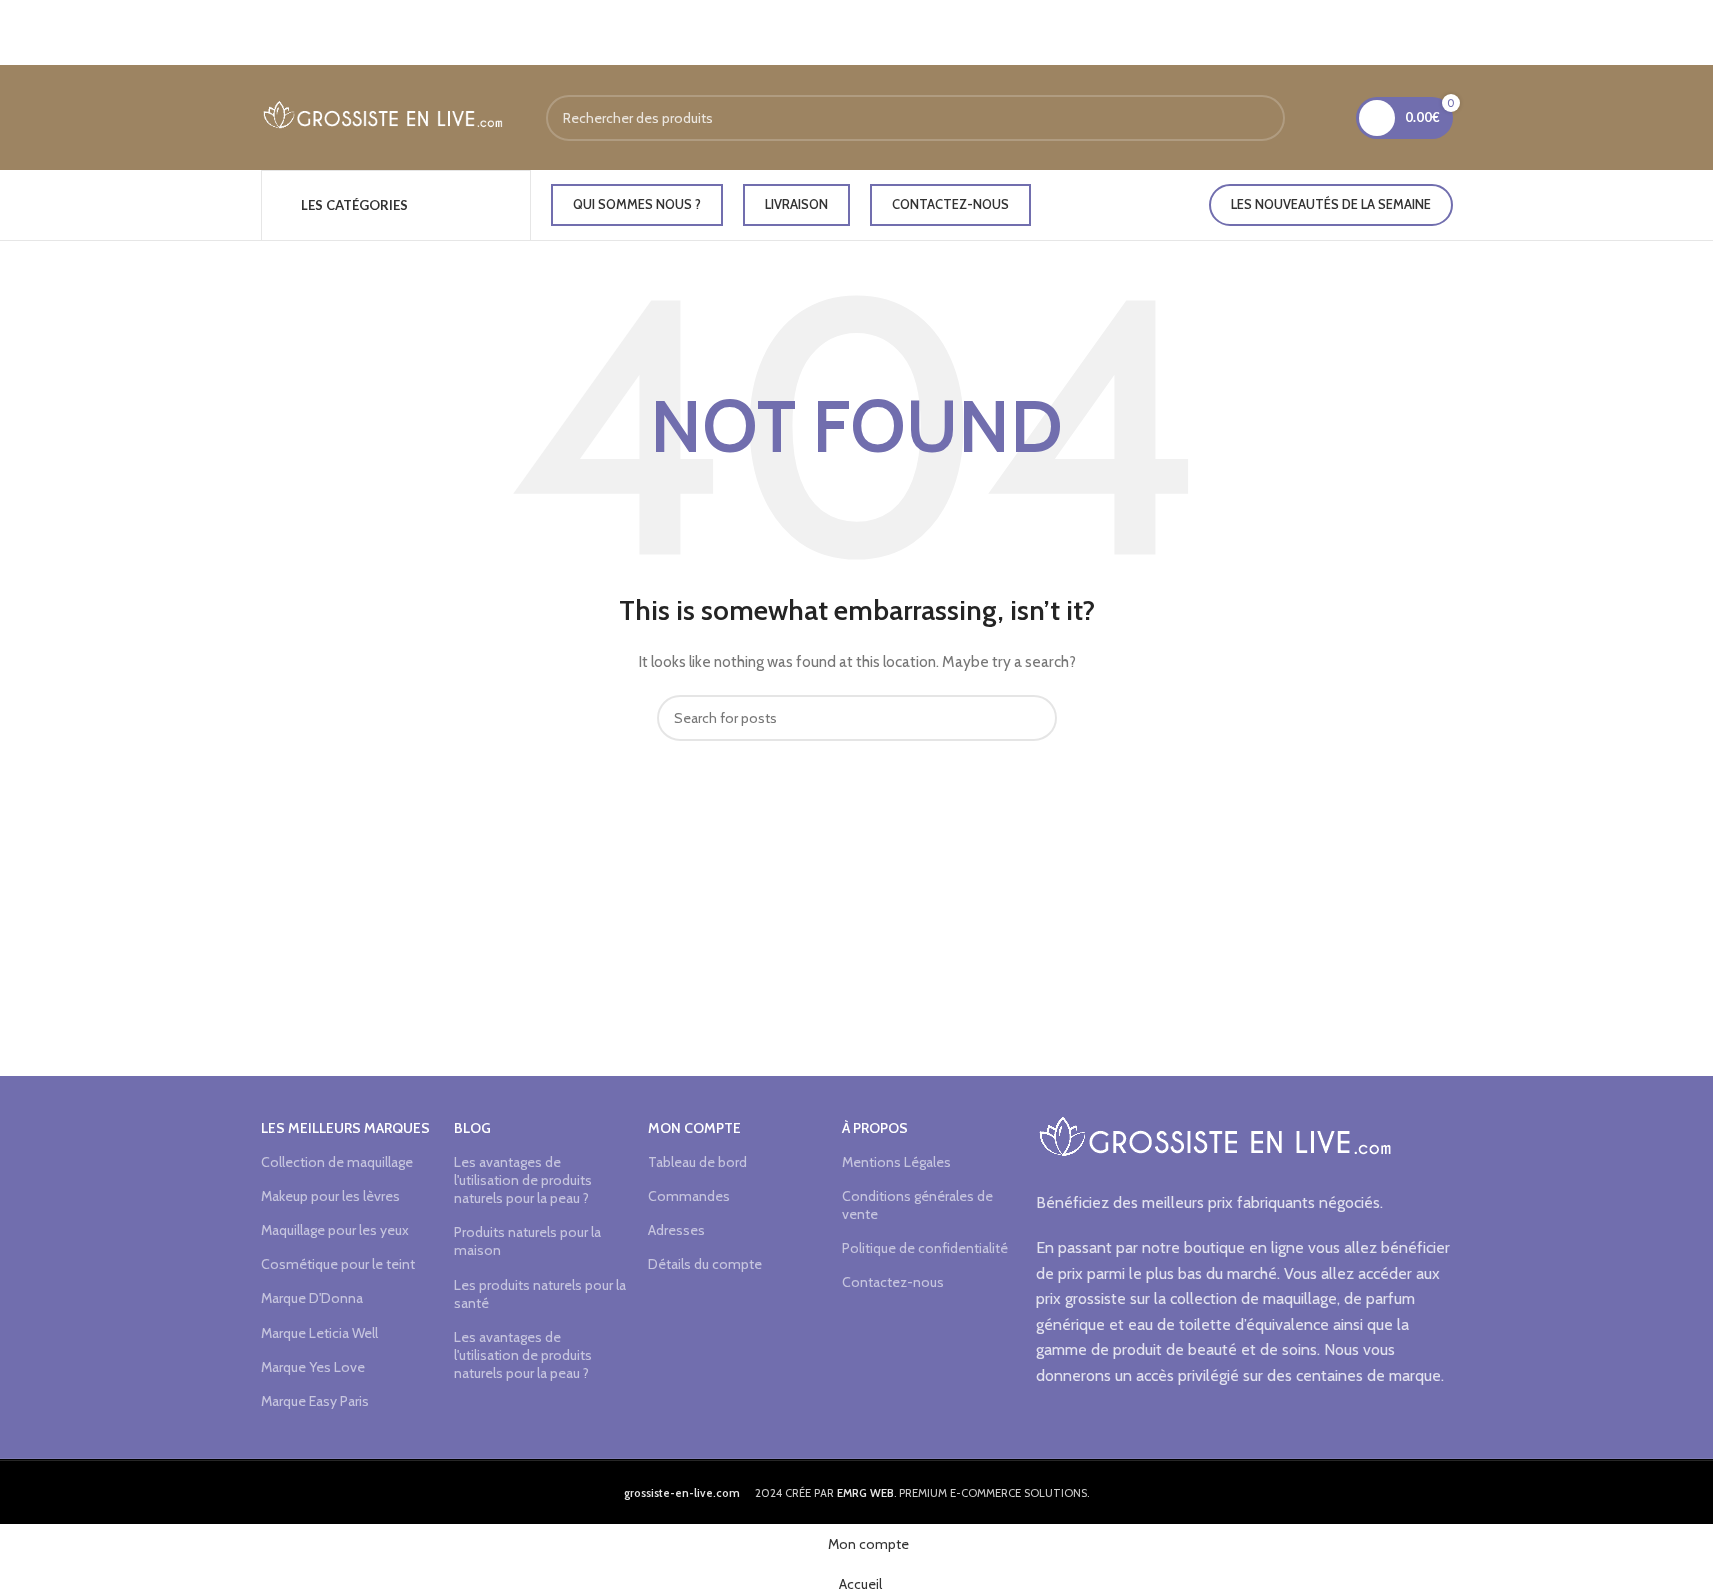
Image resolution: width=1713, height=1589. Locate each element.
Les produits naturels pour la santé (540, 1294)
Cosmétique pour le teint (338, 1264)
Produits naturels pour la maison (527, 1241)
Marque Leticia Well (319, 1333)
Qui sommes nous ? (637, 204)
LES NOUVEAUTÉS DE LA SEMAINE (1331, 204)
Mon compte (694, 1128)
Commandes (689, 1196)
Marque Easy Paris (315, 1401)
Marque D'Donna (312, 1298)
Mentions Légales (896, 1162)
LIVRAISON (796, 204)
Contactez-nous (950, 204)
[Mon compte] (1328, 118)
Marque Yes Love (313, 1367)
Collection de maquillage (337, 1162)
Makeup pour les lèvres (330, 1196)
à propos (875, 1128)
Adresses (676, 1230)
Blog (472, 1128)
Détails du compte (705, 1264)
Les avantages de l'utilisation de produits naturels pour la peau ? (523, 1180)
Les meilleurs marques (345, 1128)
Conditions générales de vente (917, 1205)
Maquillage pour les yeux (335, 1230)
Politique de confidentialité (925, 1248)
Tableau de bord (697, 1162)
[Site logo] (383, 116)
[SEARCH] (1262, 118)
